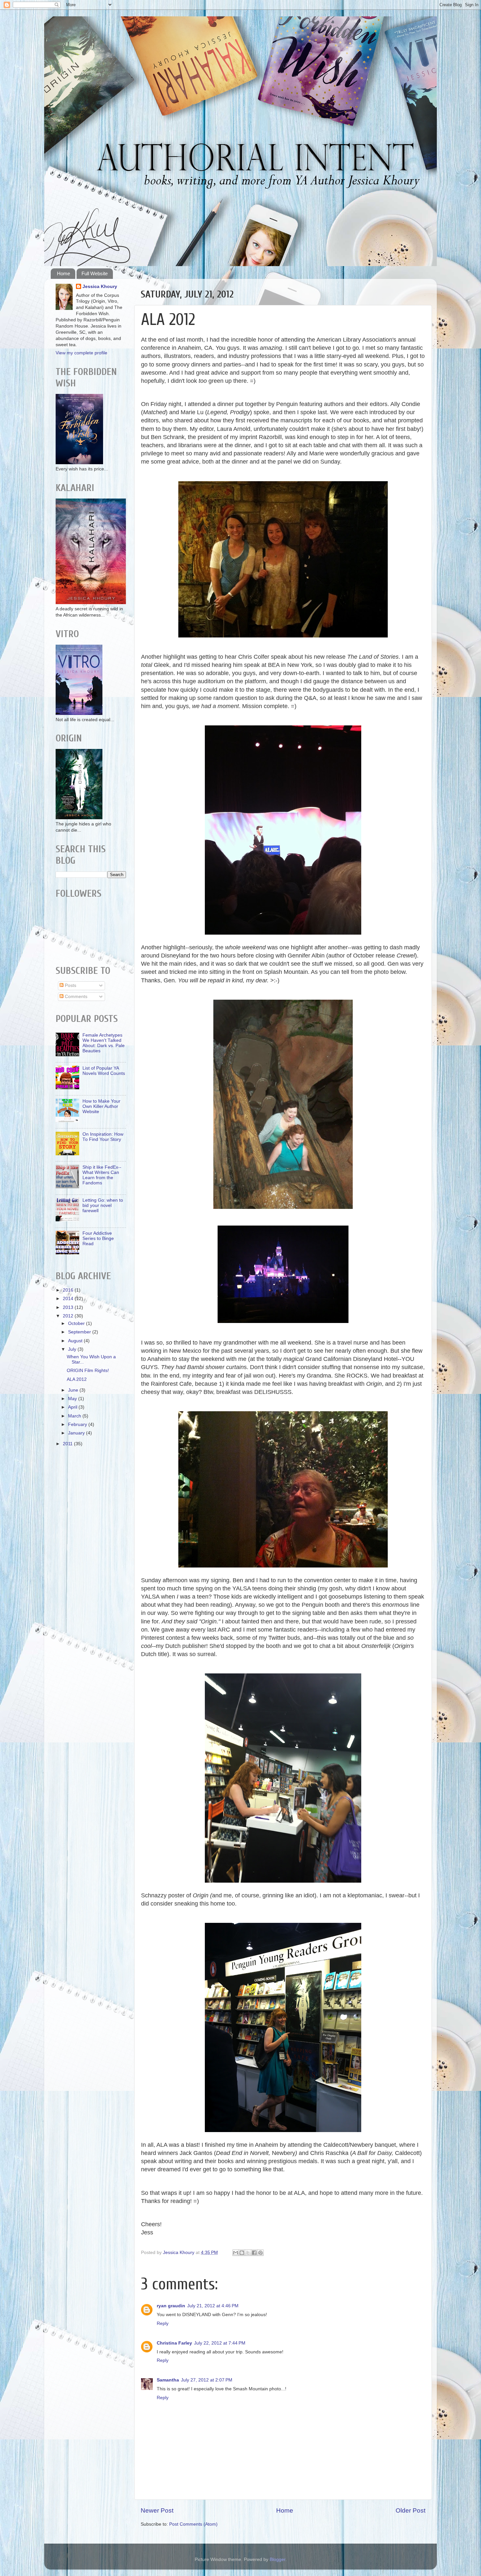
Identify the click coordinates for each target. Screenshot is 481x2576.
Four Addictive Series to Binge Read (98, 1238)
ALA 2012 (77, 1379)
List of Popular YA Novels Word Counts (104, 1071)
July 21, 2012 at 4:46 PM (213, 2306)
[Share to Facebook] (254, 2253)
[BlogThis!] (242, 2253)
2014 (69, 1299)
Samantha (168, 2380)
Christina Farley (174, 2343)
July (73, 1349)
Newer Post (157, 2510)
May (73, 1399)
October (77, 1323)
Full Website (95, 273)
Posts (70, 985)
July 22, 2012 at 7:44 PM (220, 2343)
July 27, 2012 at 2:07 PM (207, 2380)
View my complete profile (81, 353)
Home (63, 273)
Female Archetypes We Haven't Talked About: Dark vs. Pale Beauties (104, 1043)
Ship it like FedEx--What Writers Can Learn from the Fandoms (102, 1175)
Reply (163, 2323)
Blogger (277, 2559)
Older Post (410, 2510)
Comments (75, 997)
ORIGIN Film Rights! (88, 1371)
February (78, 1424)
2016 (69, 1290)
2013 (69, 1307)
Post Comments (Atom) (193, 2524)
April (73, 1407)
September (80, 1332)
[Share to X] (248, 2253)
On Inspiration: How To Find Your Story (103, 1137)
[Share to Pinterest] (260, 2253)
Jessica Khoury (100, 287)
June (74, 1390)
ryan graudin (171, 2306)
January (77, 1433)
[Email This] (236, 2253)
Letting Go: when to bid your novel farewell (103, 1205)
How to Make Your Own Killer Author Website (101, 1106)
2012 (69, 1316)
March (75, 1416)
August (76, 1341)
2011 (68, 1444)
